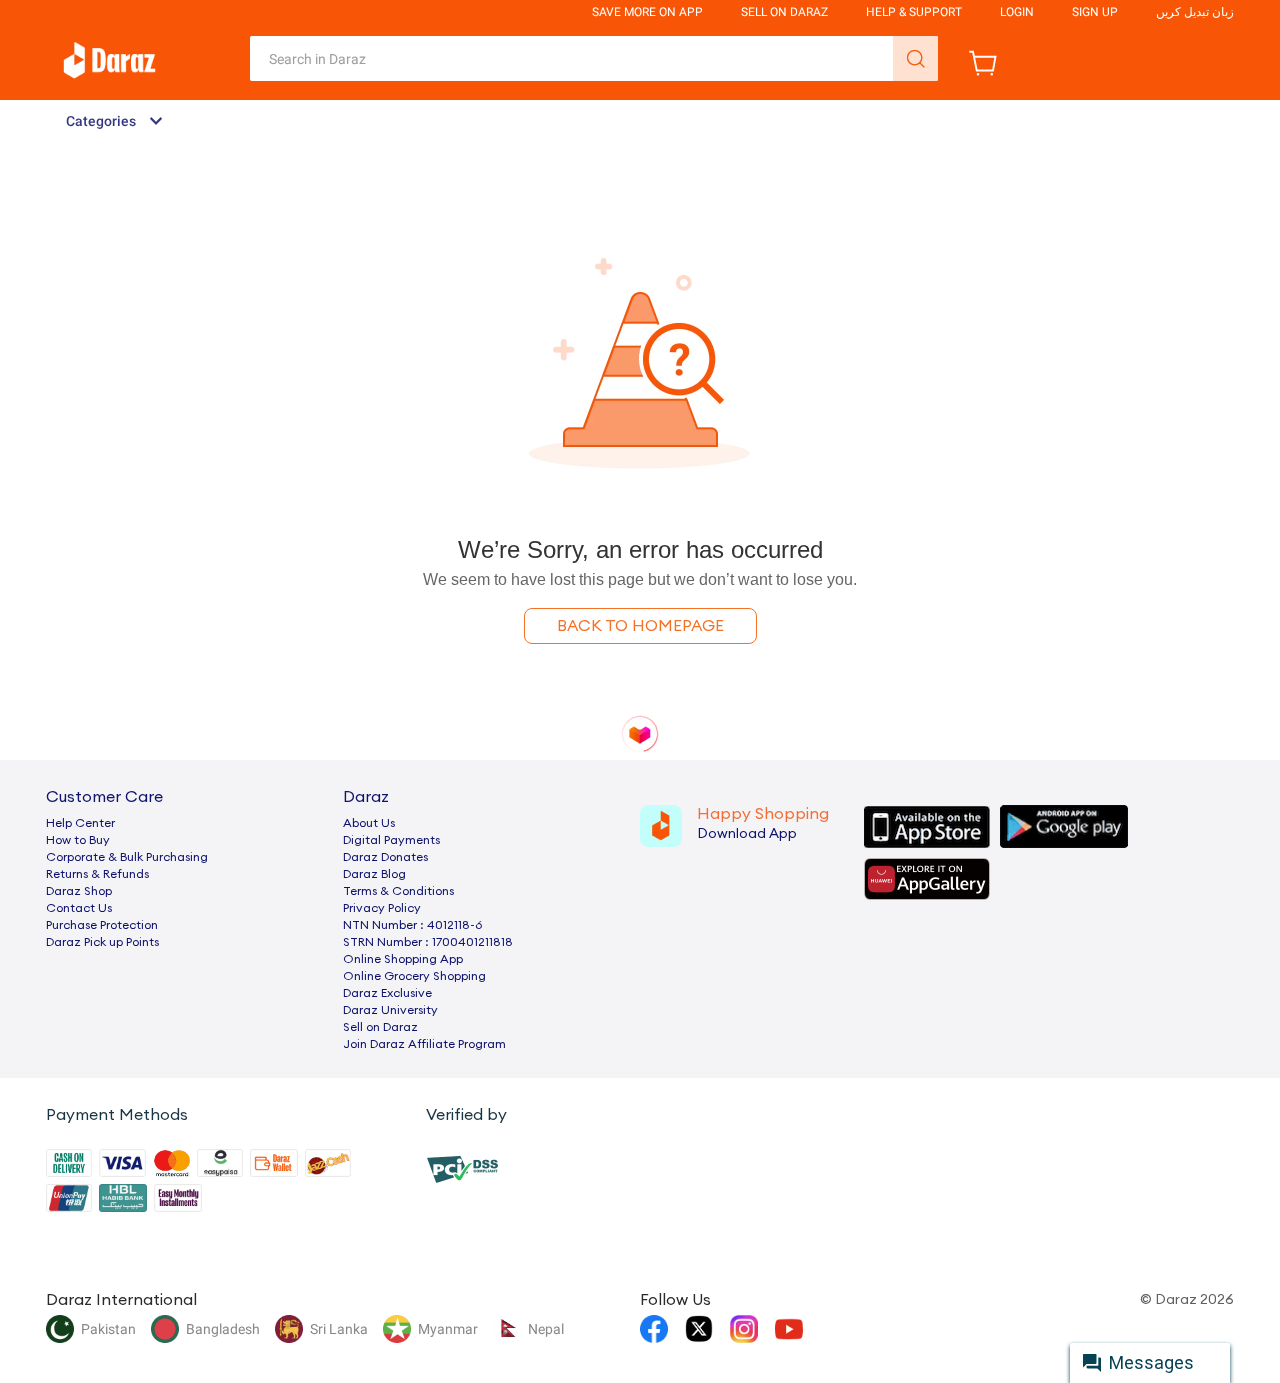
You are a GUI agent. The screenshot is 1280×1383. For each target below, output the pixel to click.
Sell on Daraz (380, 1027)
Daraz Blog (374, 874)
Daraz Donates (385, 857)
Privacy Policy (382, 908)
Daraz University (390, 1010)
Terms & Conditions (398, 891)
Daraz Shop (79, 891)
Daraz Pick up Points (102, 942)
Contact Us (79, 908)
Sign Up (1095, 12)
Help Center (80, 823)
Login (1017, 12)
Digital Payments (391, 840)
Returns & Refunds (97, 874)
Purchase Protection (102, 925)
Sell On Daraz (784, 12)
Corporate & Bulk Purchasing (127, 857)
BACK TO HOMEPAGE (640, 626)
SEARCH (915, 58)
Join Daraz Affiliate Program (424, 1044)
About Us (369, 823)
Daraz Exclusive (387, 993)
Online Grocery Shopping (414, 976)
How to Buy (78, 840)
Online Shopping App (403, 959)
